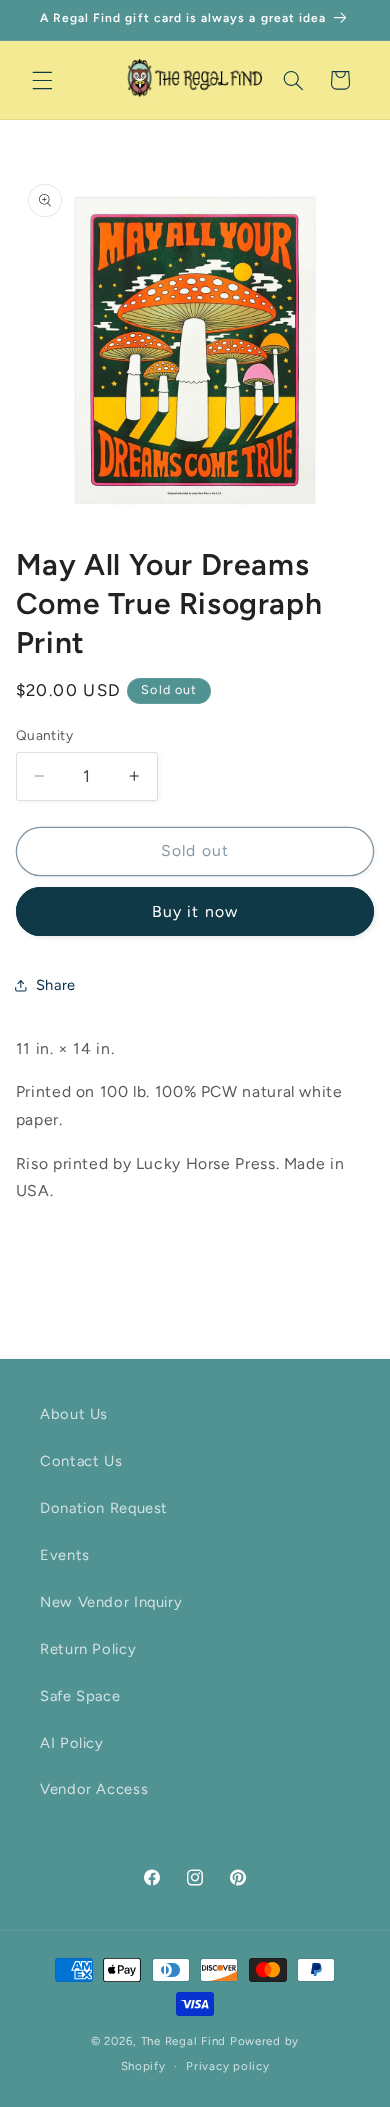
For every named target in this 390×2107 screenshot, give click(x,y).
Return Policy (88, 1649)
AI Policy (72, 1743)
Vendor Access (94, 1789)
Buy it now (195, 911)
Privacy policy (227, 2066)
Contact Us (81, 1461)
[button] (42, 80)
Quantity (44, 735)
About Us (74, 1414)
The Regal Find (183, 2041)
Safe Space (80, 1696)
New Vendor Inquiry (111, 1602)
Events (65, 1555)
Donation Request (104, 1508)
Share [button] (56, 985)
